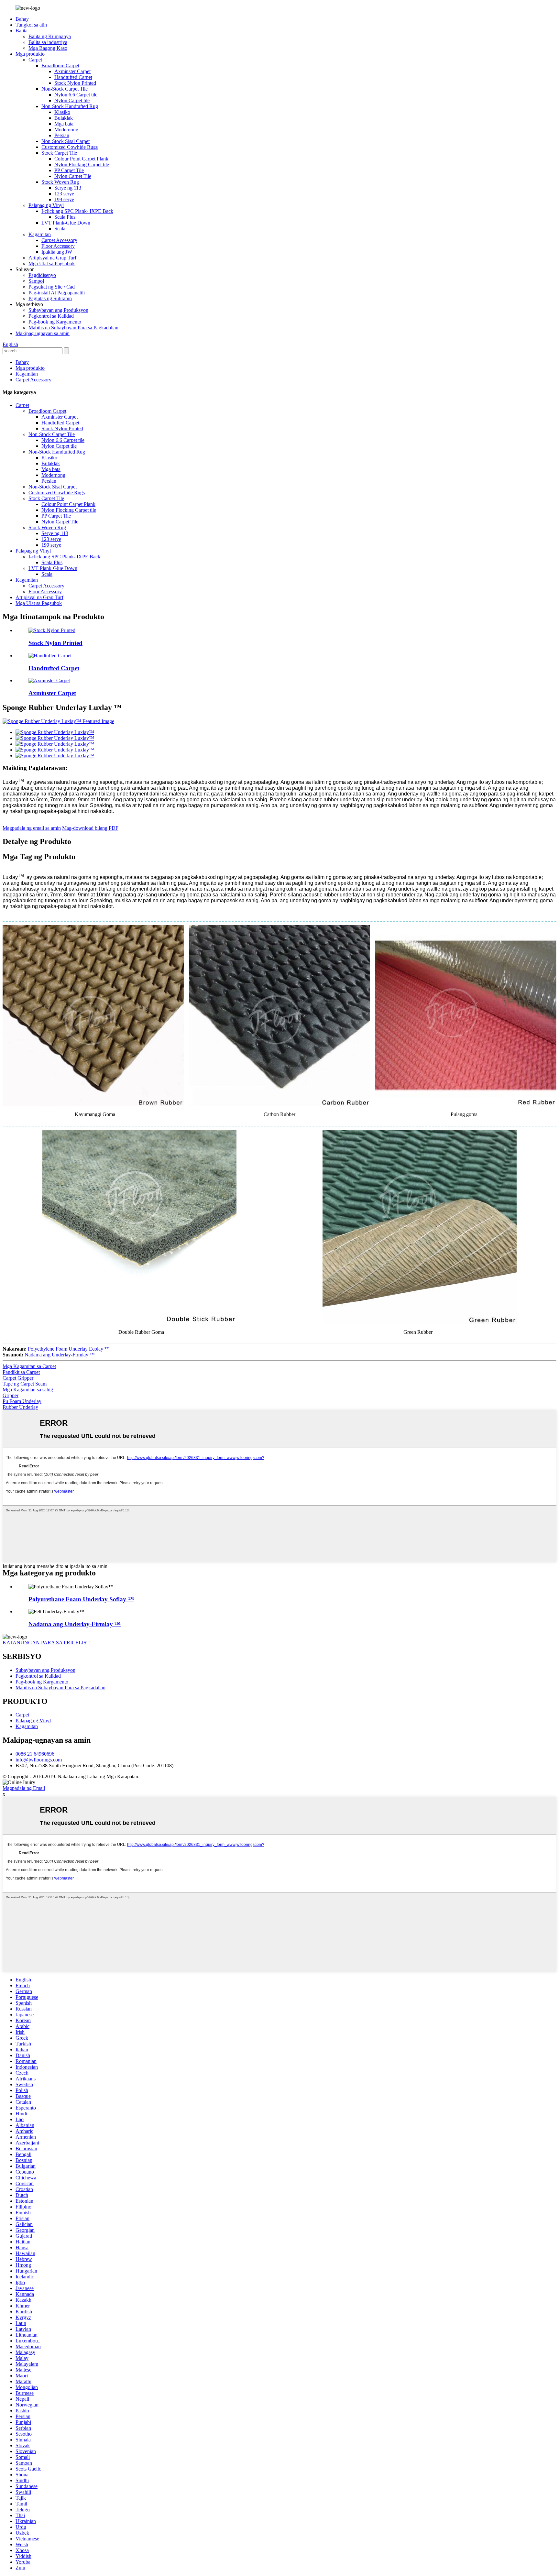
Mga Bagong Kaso (48, 48)
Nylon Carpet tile (72, 100)
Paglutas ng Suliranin (50, 298)
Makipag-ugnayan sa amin (43, 333)
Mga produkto (30, 54)
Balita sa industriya (48, 42)
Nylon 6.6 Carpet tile (76, 95)
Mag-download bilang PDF (90, 828)
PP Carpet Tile (69, 170)
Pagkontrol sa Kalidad (51, 316)
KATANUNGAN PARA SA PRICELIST (46, 1643)
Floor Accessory (58, 246)
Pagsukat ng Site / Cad (52, 287)
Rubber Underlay (20, 1407)
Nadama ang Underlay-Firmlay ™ (60, 1355)
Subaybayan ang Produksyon (58, 310)
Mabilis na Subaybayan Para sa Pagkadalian (73, 328)
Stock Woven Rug (60, 182)
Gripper (11, 1395)
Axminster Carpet (72, 71)
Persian (62, 135)
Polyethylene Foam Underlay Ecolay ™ (69, 1349)
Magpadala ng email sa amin (32, 828)
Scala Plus (65, 217)
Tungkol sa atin (31, 25)
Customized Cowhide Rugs (70, 147)
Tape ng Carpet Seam (25, 1384)
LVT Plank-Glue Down (66, 223)
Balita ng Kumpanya (50, 36)
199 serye (64, 199)
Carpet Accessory (59, 240)
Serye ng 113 (68, 188)
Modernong (66, 130)
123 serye (64, 194)
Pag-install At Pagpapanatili (57, 293)
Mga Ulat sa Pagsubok (52, 263)
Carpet (35, 60)
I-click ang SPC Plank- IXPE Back (77, 211)
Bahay (22, 19)
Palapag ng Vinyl (46, 205)
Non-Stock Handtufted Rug (70, 106)
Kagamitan (40, 234)
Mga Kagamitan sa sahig (28, 1390)
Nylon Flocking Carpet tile (82, 164)
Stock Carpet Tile (59, 153)
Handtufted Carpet (73, 77)
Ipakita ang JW (57, 252)
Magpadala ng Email (24, 1788)
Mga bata (64, 124)
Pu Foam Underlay (22, 1401)
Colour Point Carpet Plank (81, 159)
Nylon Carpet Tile (73, 176)
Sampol (36, 281)
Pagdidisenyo (42, 275)
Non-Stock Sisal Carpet (66, 141)
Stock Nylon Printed (75, 83)
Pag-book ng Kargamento (55, 322)
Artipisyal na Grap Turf (52, 258)
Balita (22, 31)
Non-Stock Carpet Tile (65, 89)
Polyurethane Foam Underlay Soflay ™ (81, 1599)
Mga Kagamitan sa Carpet (29, 1366)
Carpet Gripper (18, 1378)
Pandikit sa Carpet (21, 1372)
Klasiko (62, 112)
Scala (60, 229)
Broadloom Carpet (60, 66)
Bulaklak (64, 118)
